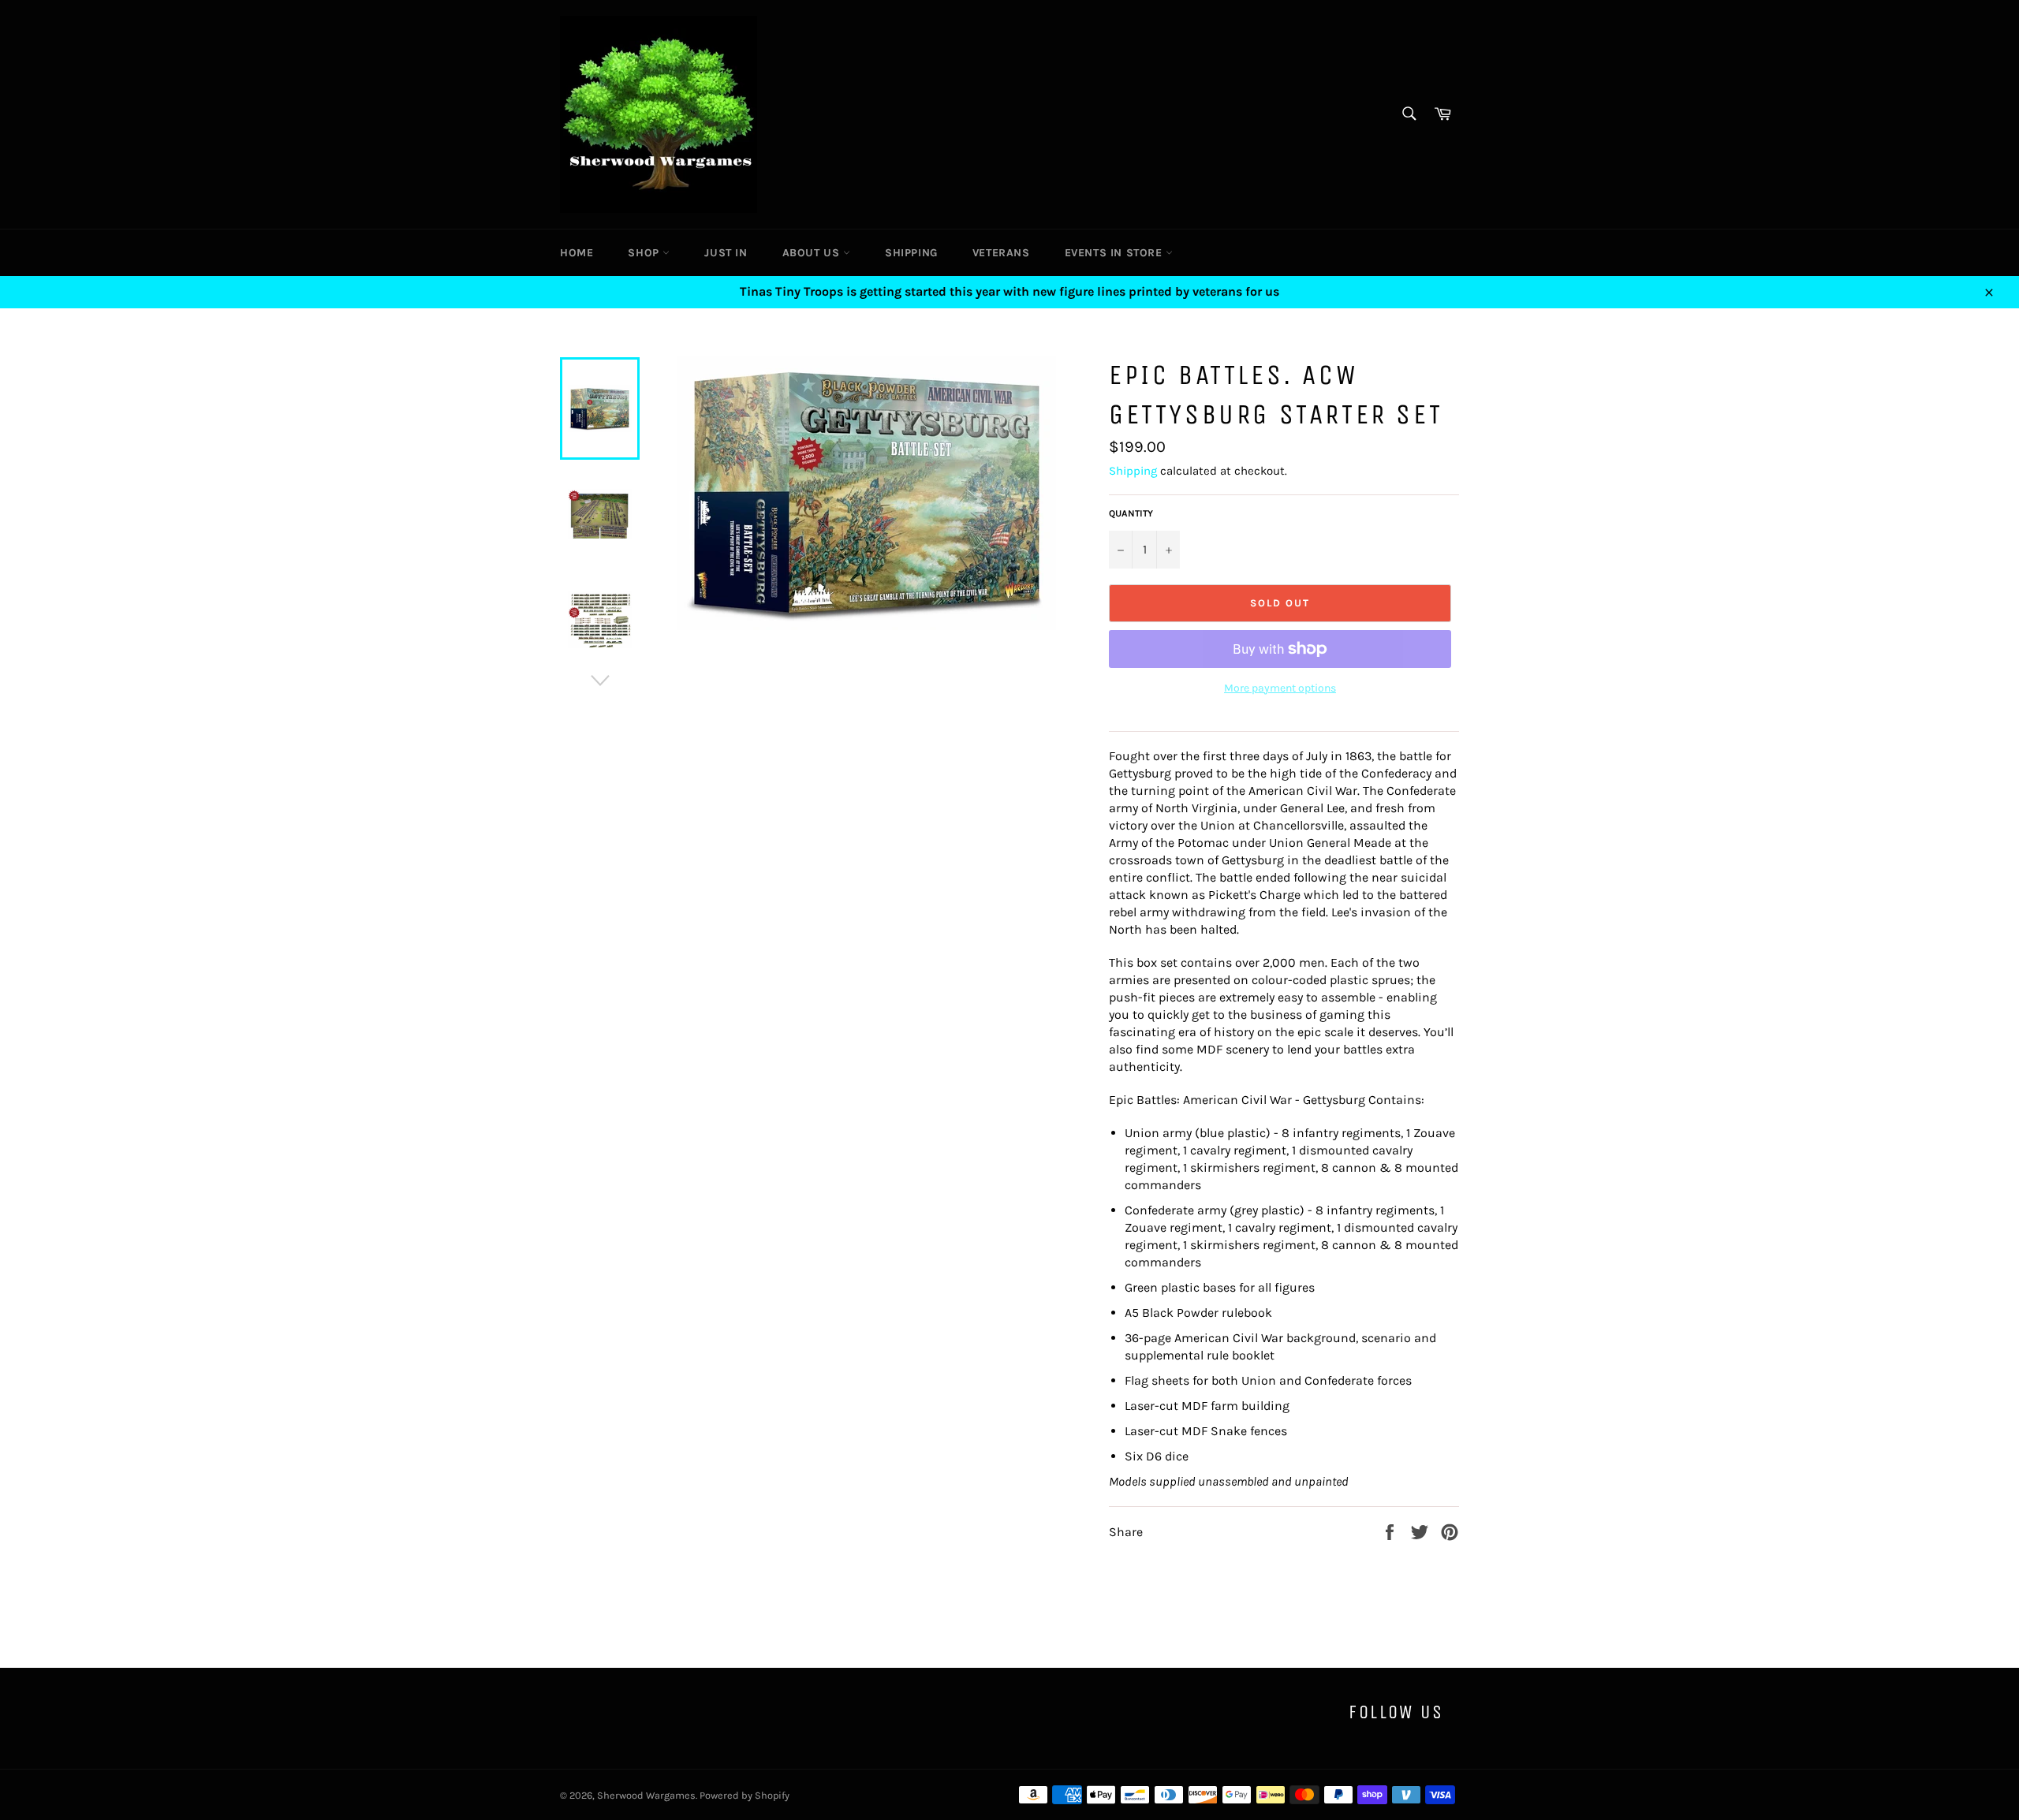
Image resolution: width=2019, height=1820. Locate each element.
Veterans (1001, 253)
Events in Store (1116, 253)
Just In (726, 253)
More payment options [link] (1280, 688)
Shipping (911, 253)
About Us (813, 253)
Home (577, 253)
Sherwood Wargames (646, 1795)
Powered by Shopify (745, 1795)
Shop (645, 253)
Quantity (1131, 513)
